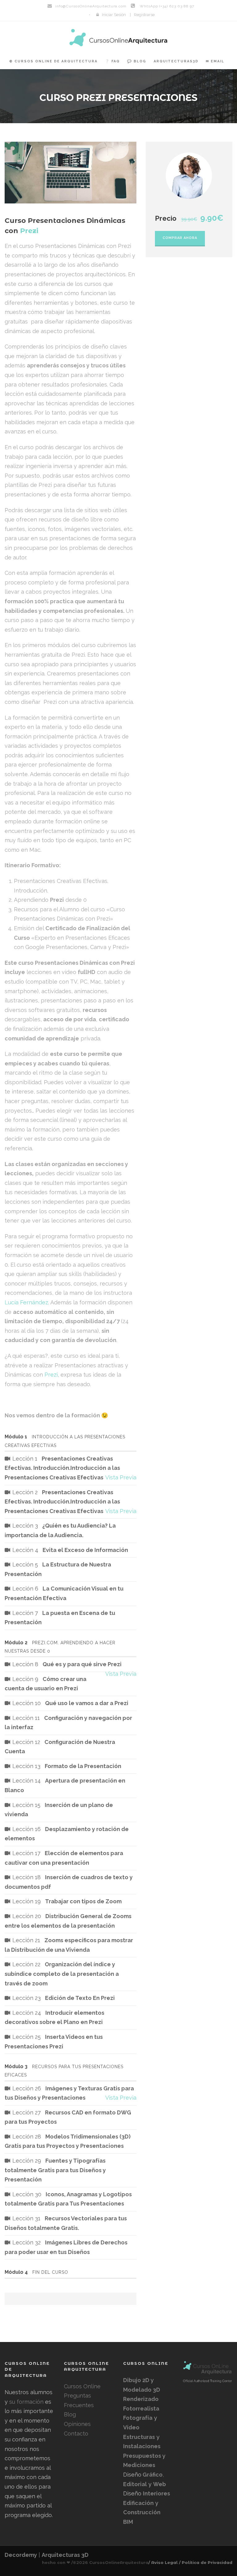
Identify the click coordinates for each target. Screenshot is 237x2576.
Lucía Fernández (26, 1302)
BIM (128, 2522)
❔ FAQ (112, 61)
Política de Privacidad (207, 2562)
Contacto (76, 2434)
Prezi (51, 1375)
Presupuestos (143, 2456)
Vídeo (131, 2427)
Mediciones (139, 2465)
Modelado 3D (142, 2390)
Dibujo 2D (137, 2380)
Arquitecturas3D (176, 61)
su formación (26, 2402)
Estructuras (139, 2437)
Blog (70, 2414)
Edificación (138, 2503)
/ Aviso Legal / (164, 2562)
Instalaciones (142, 2446)
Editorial (135, 2484)
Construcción (142, 2512)
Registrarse (144, 15)
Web (160, 2484)
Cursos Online (82, 2386)
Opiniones (77, 2424)
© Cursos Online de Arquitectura (53, 61)
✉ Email (215, 61)
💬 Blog (137, 61)
